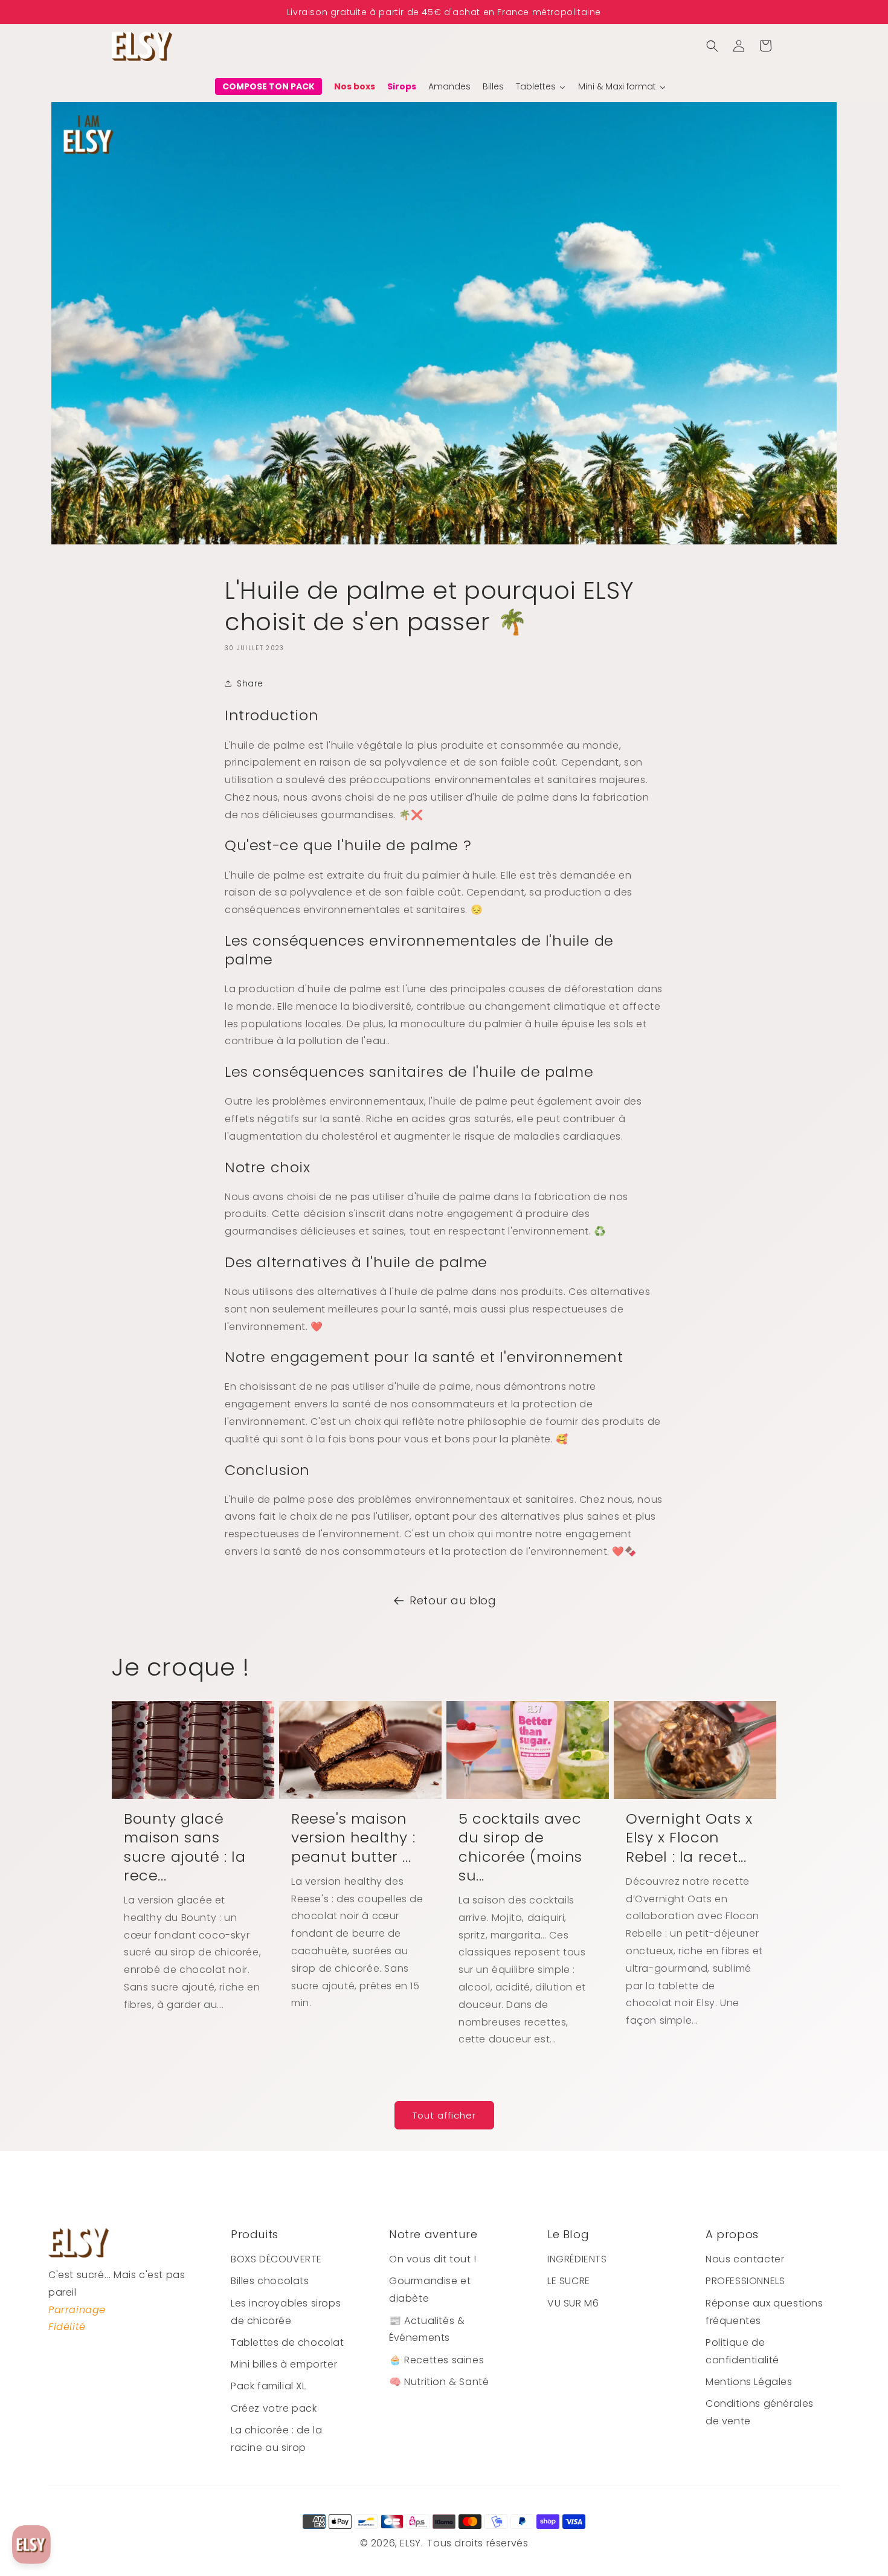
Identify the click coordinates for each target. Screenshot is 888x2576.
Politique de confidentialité (742, 2351)
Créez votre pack (274, 2408)
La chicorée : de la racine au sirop (276, 2439)
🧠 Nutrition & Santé (439, 2382)
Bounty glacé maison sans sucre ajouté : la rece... (185, 1847)
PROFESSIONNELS (745, 2281)
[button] (712, 46)
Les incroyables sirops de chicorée (286, 2312)
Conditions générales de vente (760, 2412)
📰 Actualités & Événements (427, 2329)
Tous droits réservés (478, 2543)
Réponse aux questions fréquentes (764, 2312)
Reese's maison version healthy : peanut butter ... (353, 1838)
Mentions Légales (749, 2382)
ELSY (410, 2543)
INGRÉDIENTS (577, 2259)
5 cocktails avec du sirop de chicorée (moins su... (520, 1847)
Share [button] (250, 683)
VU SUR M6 (573, 2303)
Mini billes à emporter (284, 2364)
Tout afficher (444, 2115)
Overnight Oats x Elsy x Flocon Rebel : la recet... (689, 1838)
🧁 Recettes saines (436, 2360)
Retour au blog (453, 1600)
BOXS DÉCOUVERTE (276, 2259)
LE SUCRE (569, 2281)
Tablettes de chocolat (288, 2342)
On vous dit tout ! (433, 2259)
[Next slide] (873, 12)
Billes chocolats (270, 2281)
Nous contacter (745, 2259)
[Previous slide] (15, 12)
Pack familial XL (269, 2386)
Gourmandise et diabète (430, 2290)
